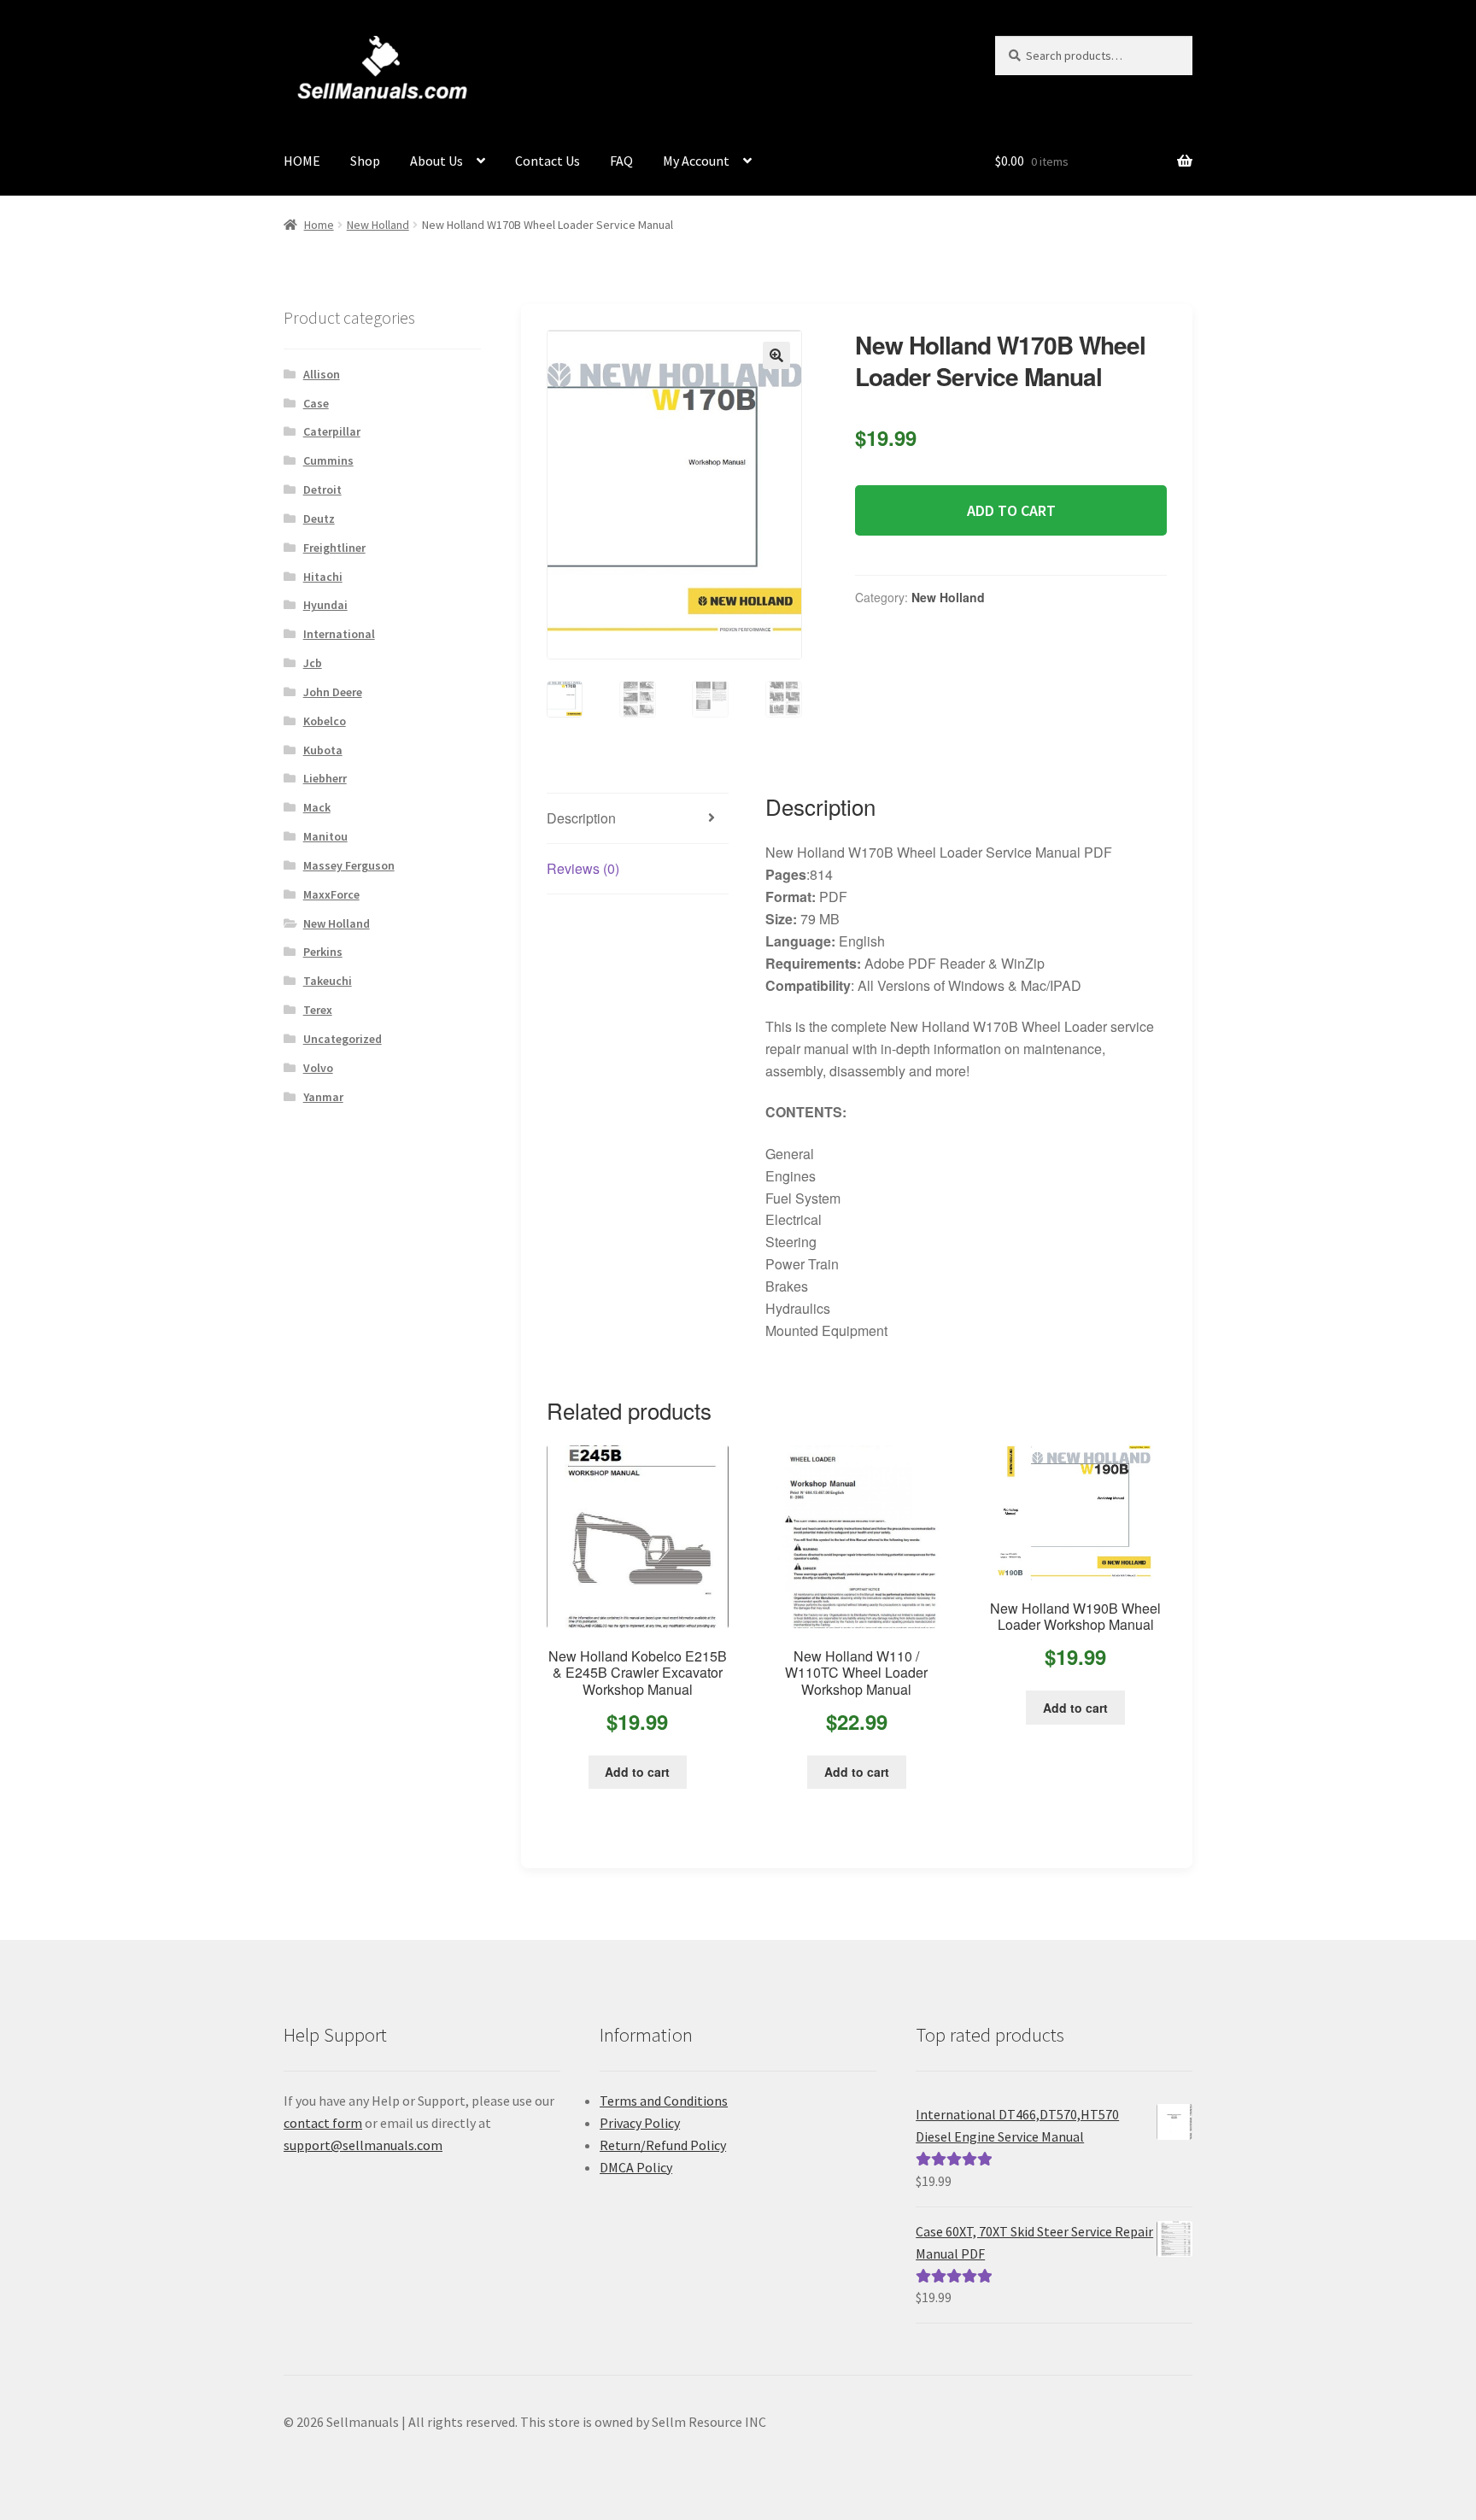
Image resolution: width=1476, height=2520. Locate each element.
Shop (365, 161)
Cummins (328, 460)
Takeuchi (328, 981)
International (339, 634)
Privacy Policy (640, 2123)
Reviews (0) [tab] (583, 868)
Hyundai (325, 605)
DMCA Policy (636, 2167)
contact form (323, 2123)
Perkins (323, 952)
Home (319, 225)
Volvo (318, 1068)
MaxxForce (331, 894)
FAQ (621, 161)
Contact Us (548, 161)
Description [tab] (581, 818)
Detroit (322, 489)
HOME (302, 161)
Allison (322, 374)
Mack (317, 807)
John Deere (333, 692)
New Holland (378, 225)
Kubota (323, 750)
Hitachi (323, 577)
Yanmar (323, 1097)
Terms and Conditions (664, 2101)
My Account (696, 161)
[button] (776, 355)
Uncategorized (343, 1039)
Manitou (325, 836)
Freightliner (334, 548)
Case (316, 403)
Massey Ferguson (349, 865)
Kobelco (325, 721)
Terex (318, 1010)
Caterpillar (332, 431)
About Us (436, 161)
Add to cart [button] (637, 1772)
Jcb (313, 663)
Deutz (319, 519)
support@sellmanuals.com (363, 2145)
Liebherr (325, 778)
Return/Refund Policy (663, 2145)
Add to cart (1011, 510)
